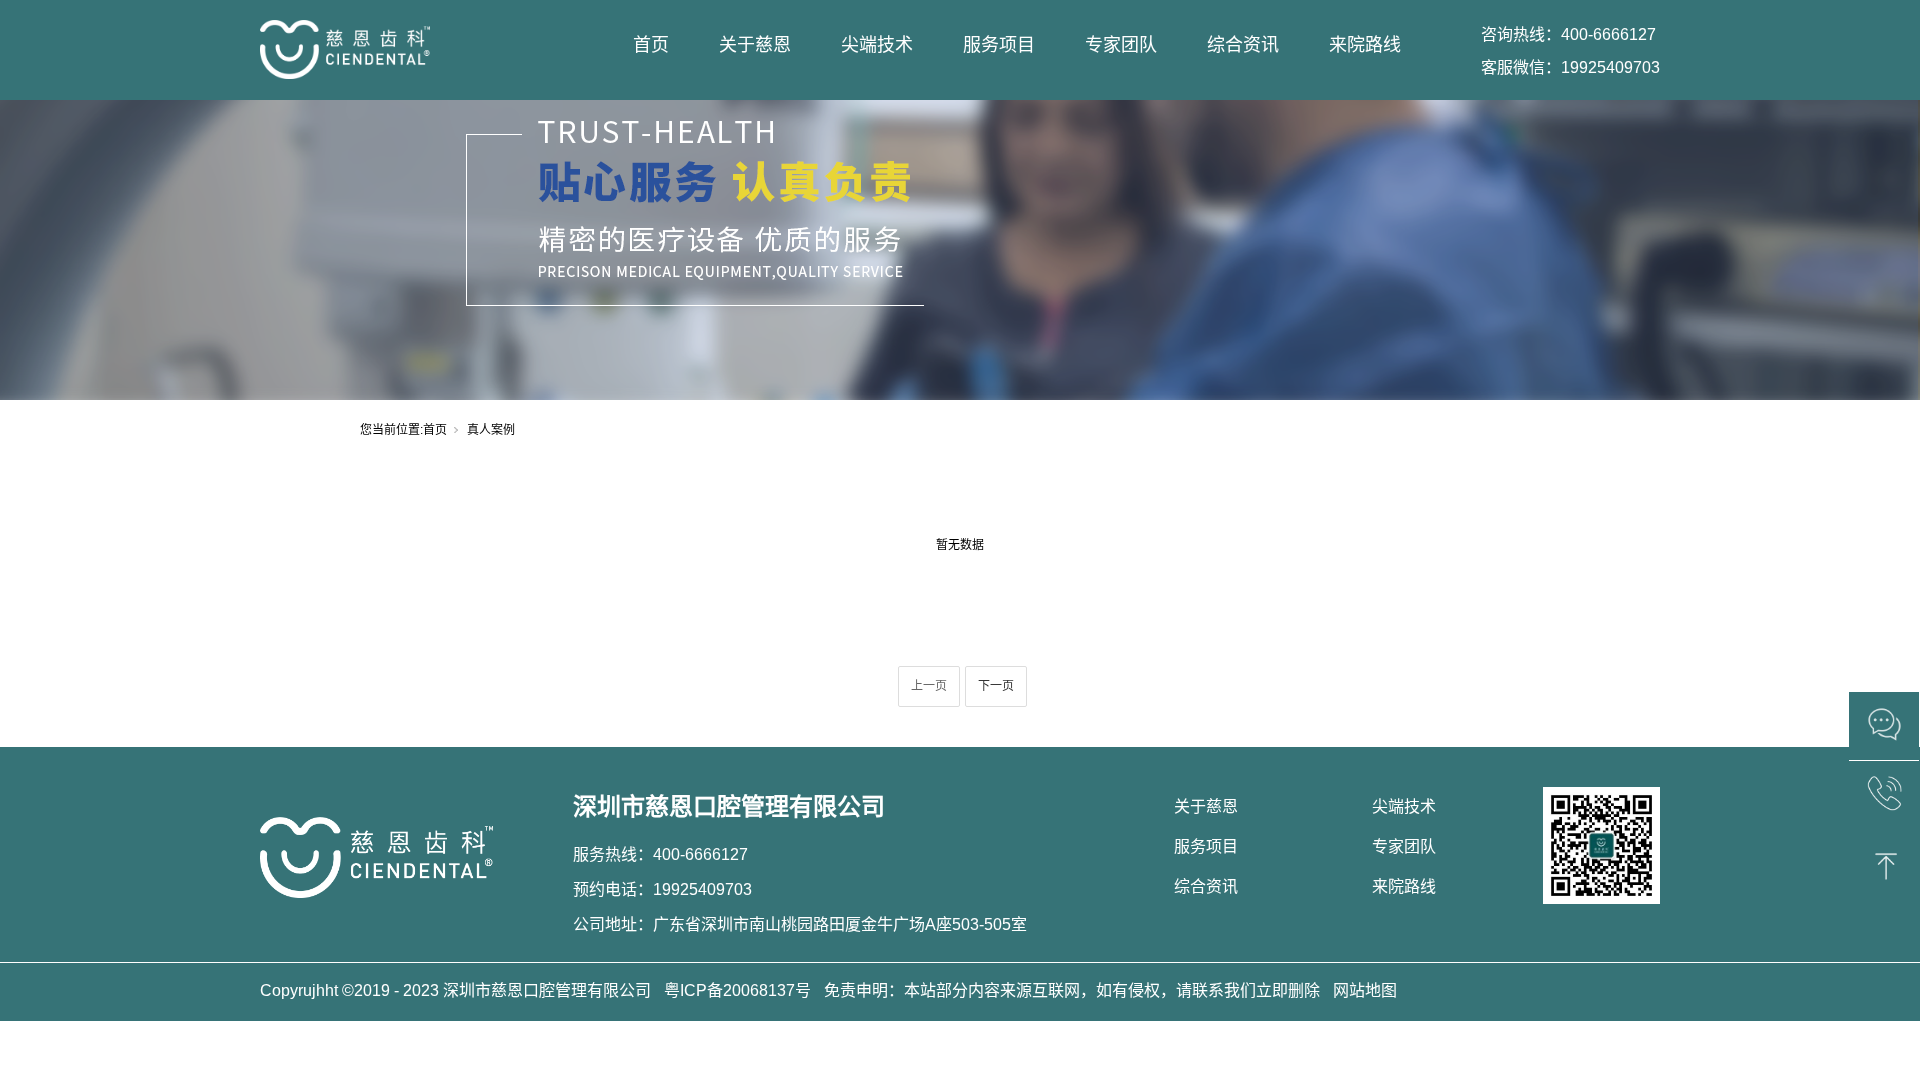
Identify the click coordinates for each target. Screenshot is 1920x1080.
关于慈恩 (755, 45)
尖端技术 (877, 45)
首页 (651, 45)
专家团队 (1121, 45)
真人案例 (491, 430)
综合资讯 (1243, 45)
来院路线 (1365, 45)
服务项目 (999, 45)
